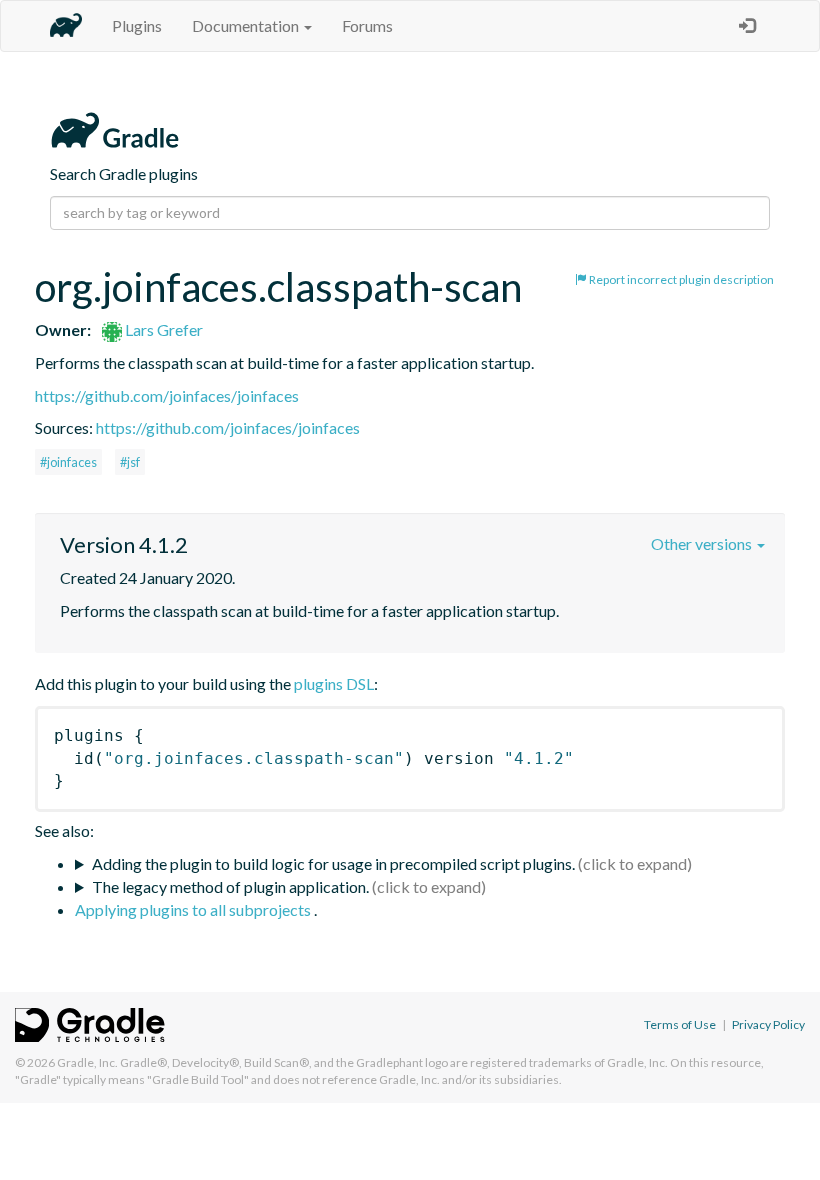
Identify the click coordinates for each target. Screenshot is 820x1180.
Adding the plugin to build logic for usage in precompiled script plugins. (333, 863)
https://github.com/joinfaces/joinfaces (167, 395)
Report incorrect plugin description (680, 279)
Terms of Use (680, 1024)
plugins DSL (334, 683)
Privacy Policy (768, 1024)
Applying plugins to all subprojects (194, 909)
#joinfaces (68, 462)
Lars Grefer (162, 329)
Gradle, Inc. (87, 1062)
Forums (367, 25)
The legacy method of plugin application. (230, 886)
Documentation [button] (247, 25)
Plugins (137, 25)
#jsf (130, 462)
